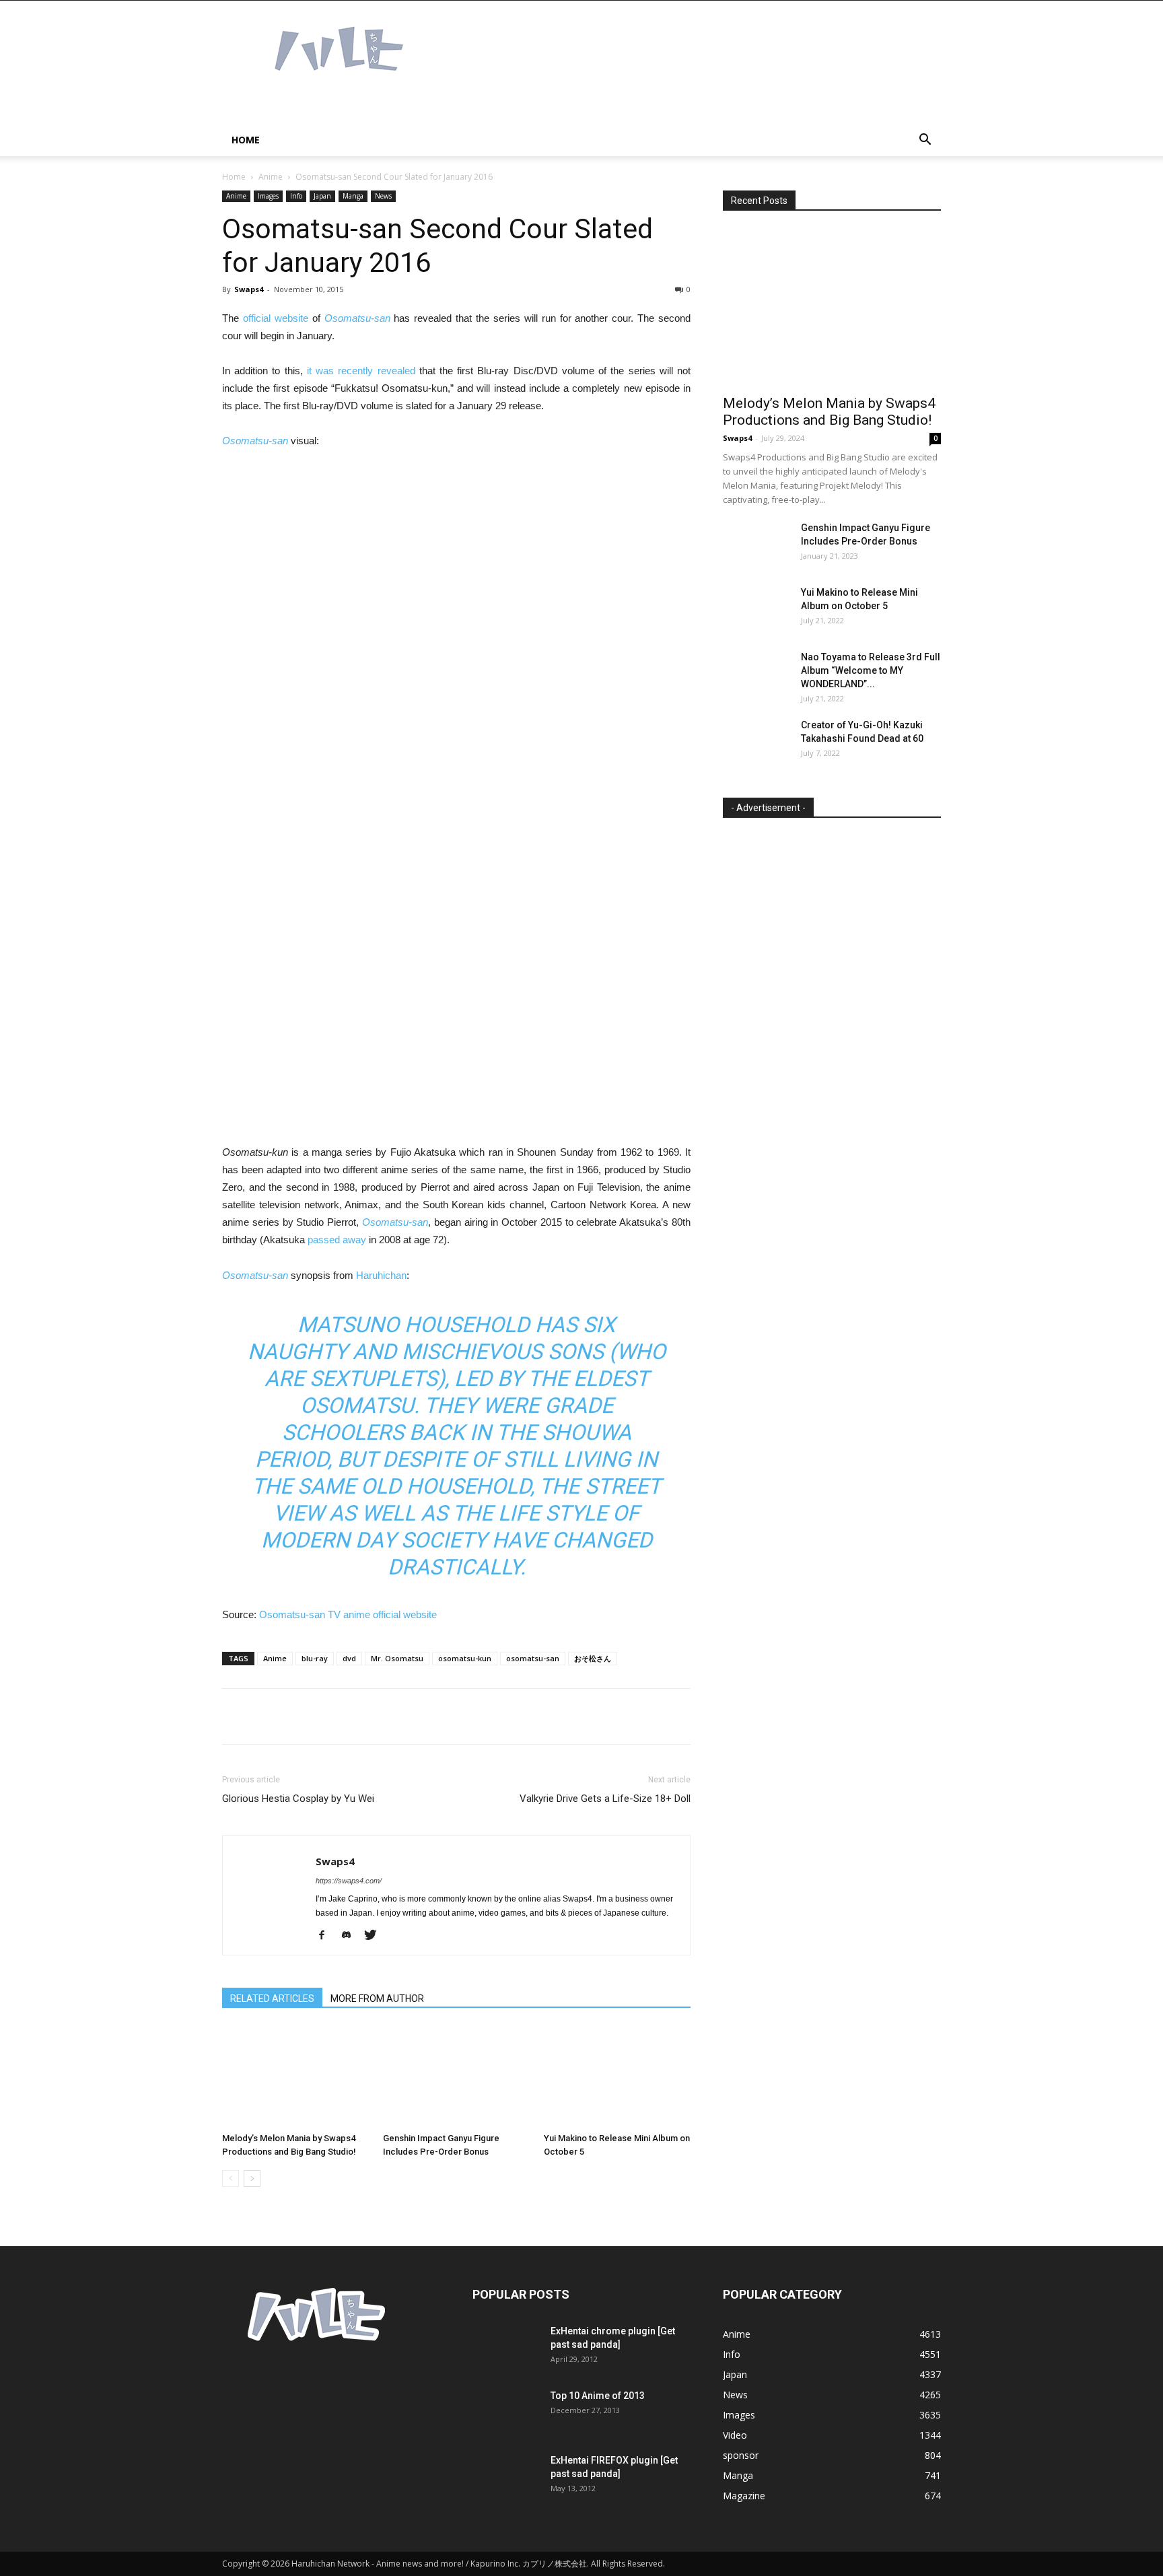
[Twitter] (375, 1936)
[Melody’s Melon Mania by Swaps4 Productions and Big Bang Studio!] (295, 2077)
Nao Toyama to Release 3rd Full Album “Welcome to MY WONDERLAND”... (871, 670)
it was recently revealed (361, 371)
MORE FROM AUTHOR (377, 1998)
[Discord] (351, 1936)
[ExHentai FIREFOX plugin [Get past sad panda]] (506, 2477)
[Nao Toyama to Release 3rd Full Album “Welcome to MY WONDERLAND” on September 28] (756, 674)
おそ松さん (593, 1658)
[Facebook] (327, 1936)
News (383, 196)
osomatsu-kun (465, 1658)
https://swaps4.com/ (349, 1881)
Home (246, 140)
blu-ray (315, 1658)
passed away (337, 1240)
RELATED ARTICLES (272, 1998)
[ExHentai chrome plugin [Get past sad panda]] (506, 2348)
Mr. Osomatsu (397, 1658)
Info (296, 196)
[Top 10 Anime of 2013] (506, 2412)
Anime (271, 177)
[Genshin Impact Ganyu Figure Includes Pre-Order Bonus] (456, 2077)
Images (268, 196)
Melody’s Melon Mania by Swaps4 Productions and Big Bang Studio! (829, 412)
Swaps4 (249, 289)
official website (276, 318)
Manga (353, 196)
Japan (322, 196)
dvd (349, 1658)
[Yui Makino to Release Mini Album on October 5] (617, 2077)
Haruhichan (381, 1275)
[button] (925, 141)
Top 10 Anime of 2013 (598, 2396)
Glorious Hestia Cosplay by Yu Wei (298, 1799)
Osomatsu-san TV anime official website (348, 1614)
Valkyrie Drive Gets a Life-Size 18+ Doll (605, 1799)
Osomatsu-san (357, 318)
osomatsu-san (533, 1658)
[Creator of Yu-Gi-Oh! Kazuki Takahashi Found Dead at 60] (756, 742)
